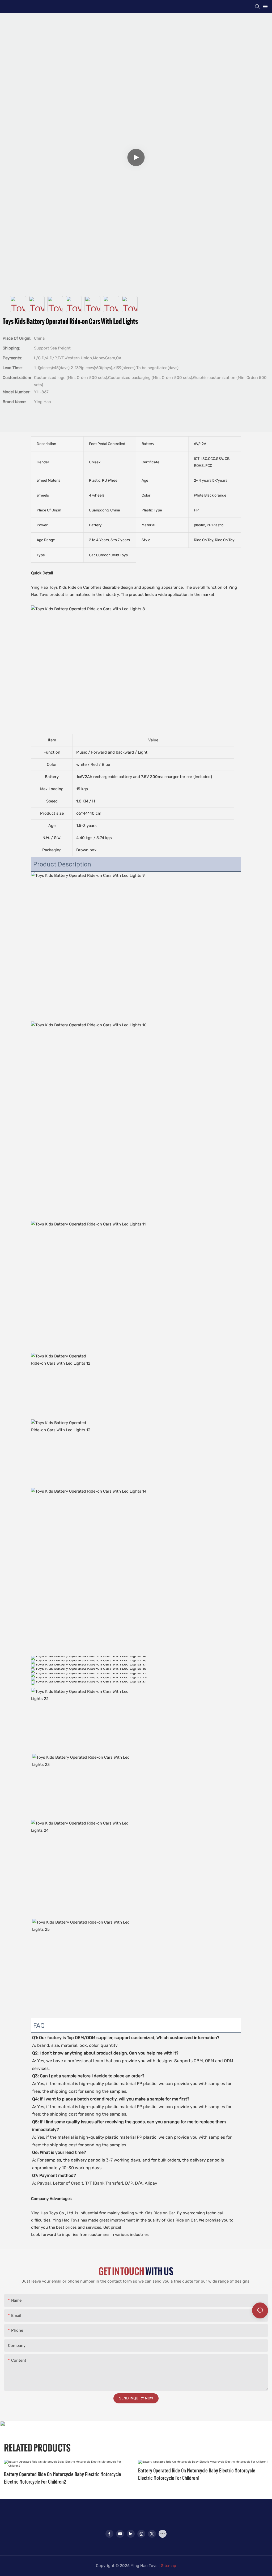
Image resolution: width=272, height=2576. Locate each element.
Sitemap (169, 2566)
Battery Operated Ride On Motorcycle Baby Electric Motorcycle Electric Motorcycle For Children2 (63, 2478)
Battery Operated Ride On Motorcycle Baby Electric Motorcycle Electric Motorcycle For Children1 (197, 2474)
